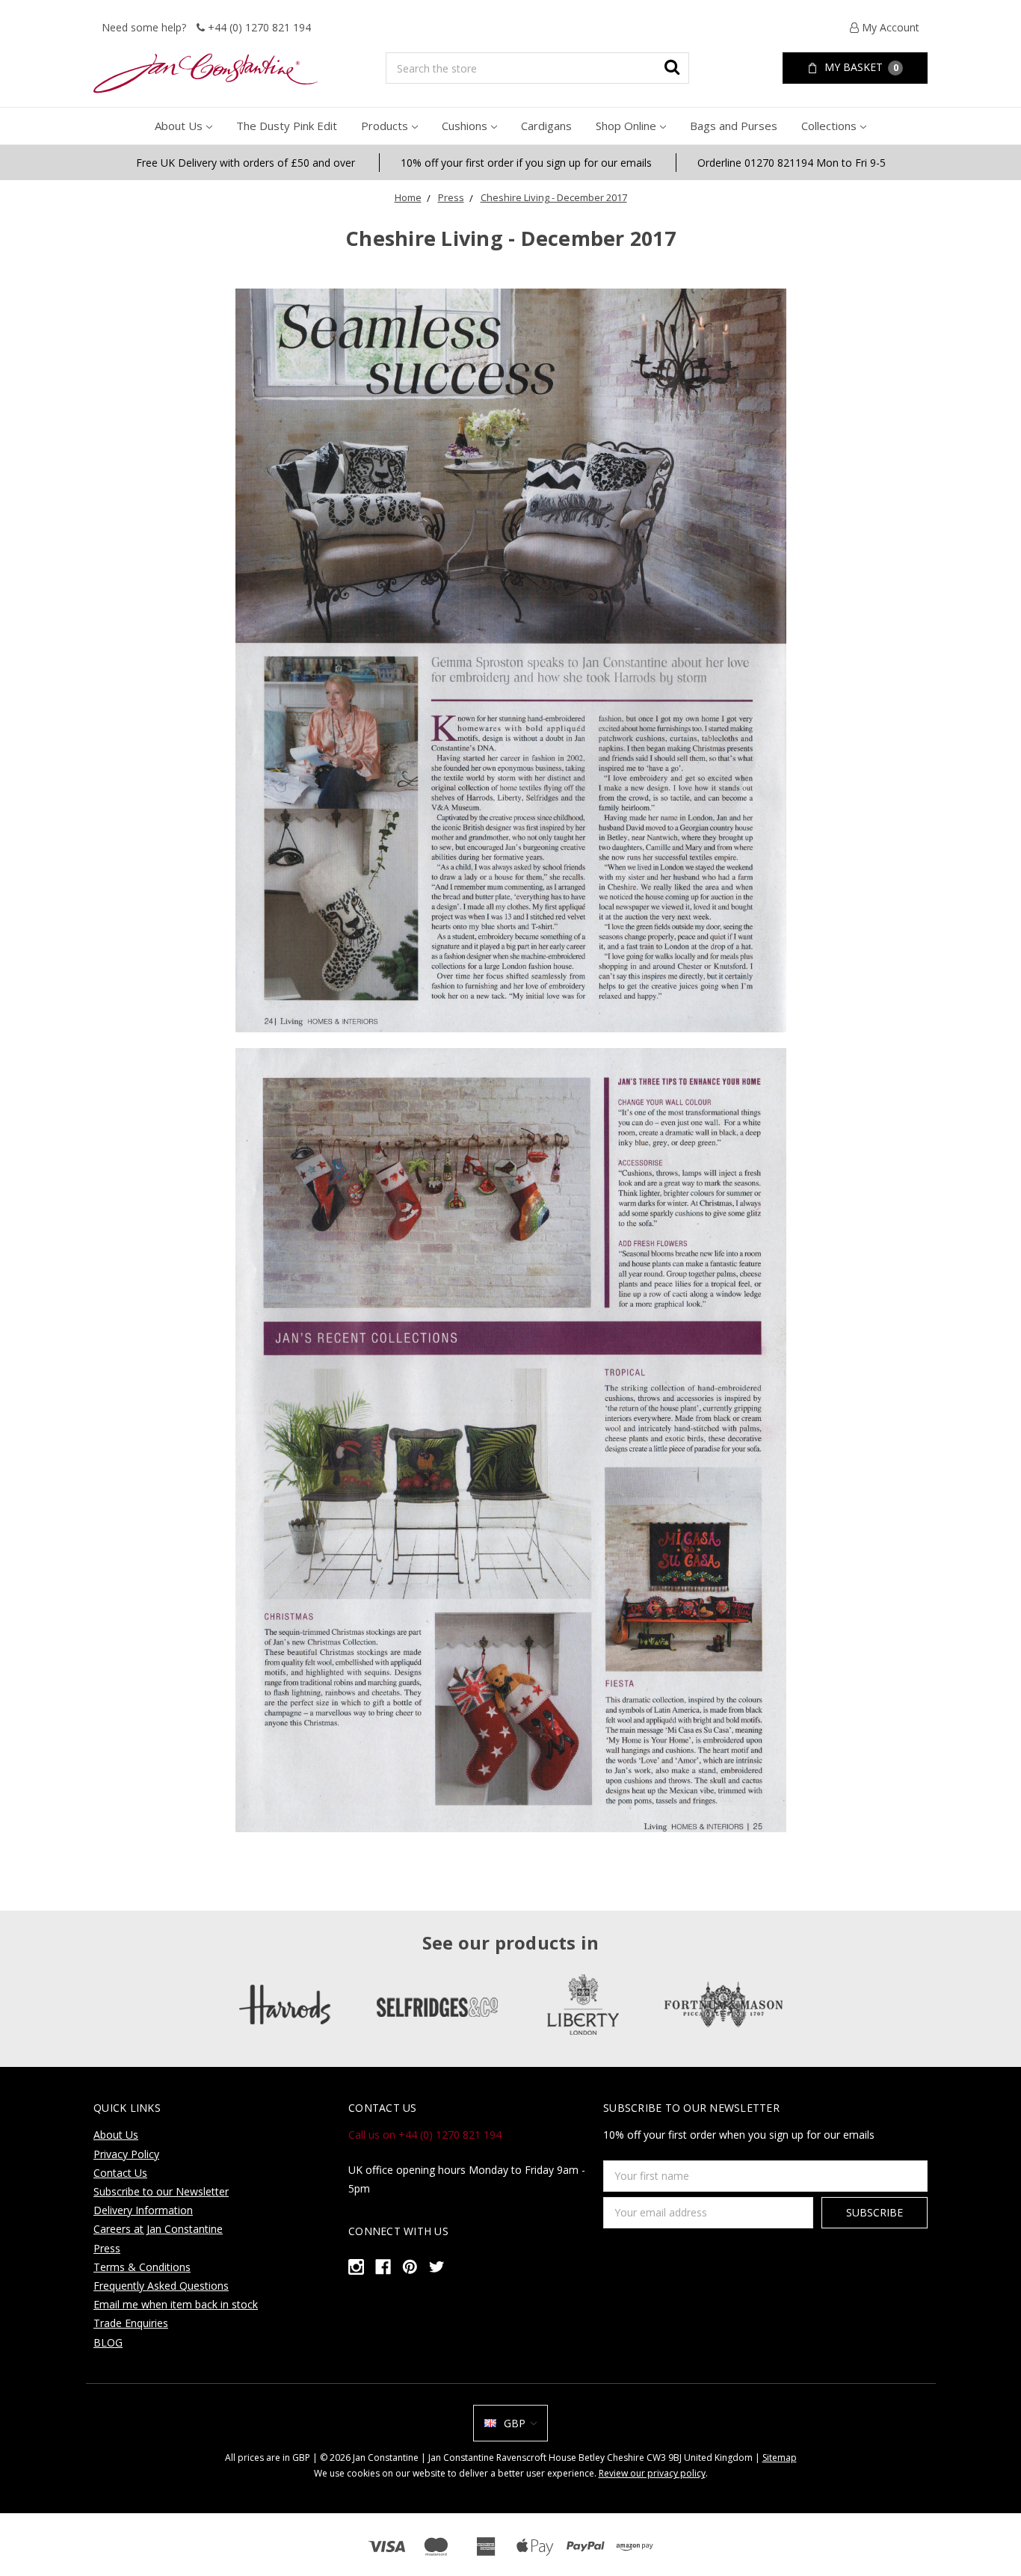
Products (385, 126)
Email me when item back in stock (176, 2304)
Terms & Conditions (142, 2267)
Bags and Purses (734, 126)
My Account (889, 27)
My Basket (860, 67)
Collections (829, 126)
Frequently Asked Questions (161, 2286)
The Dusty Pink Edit (287, 126)
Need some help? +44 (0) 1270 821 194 (206, 27)
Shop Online (626, 126)
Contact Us (120, 2173)
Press (451, 197)
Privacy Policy (126, 2154)
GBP (515, 2423)
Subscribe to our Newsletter (161, 2191)
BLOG (108, 2342)
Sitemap (780, 2458)
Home (408, 197)
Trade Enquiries (131, 2323)
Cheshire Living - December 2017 (554, 197)
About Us (179, 126)
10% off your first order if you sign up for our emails (526, 163)
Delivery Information (143, 2210)
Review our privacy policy (652, 2473)
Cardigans (546, 126)
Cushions (465, 126)
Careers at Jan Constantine (158, 2229)
